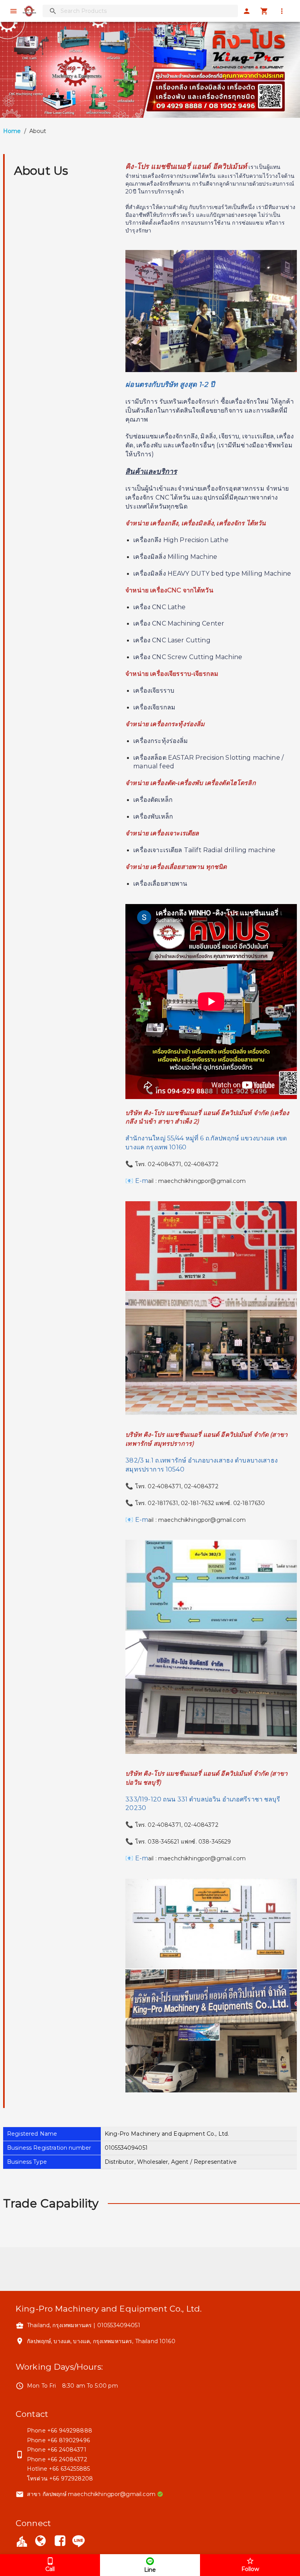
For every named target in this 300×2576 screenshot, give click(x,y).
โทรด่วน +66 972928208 (60, 2478)
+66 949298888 (70, 2431)
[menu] (13, 11)
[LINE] (79, 2541)
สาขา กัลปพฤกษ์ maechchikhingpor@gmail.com (91, 2494)
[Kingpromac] (40, 2542)
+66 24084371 (67, 2450)
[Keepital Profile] (22, 2541)
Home (12, 131)
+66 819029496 (69, 2440)
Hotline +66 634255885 (58, 2469)
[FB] (60, 2542)
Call (50, 2569)
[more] (282, 11)
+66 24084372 (67, 2459)
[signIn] (247, 11)
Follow (250, 2569)
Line (150, 2570)
